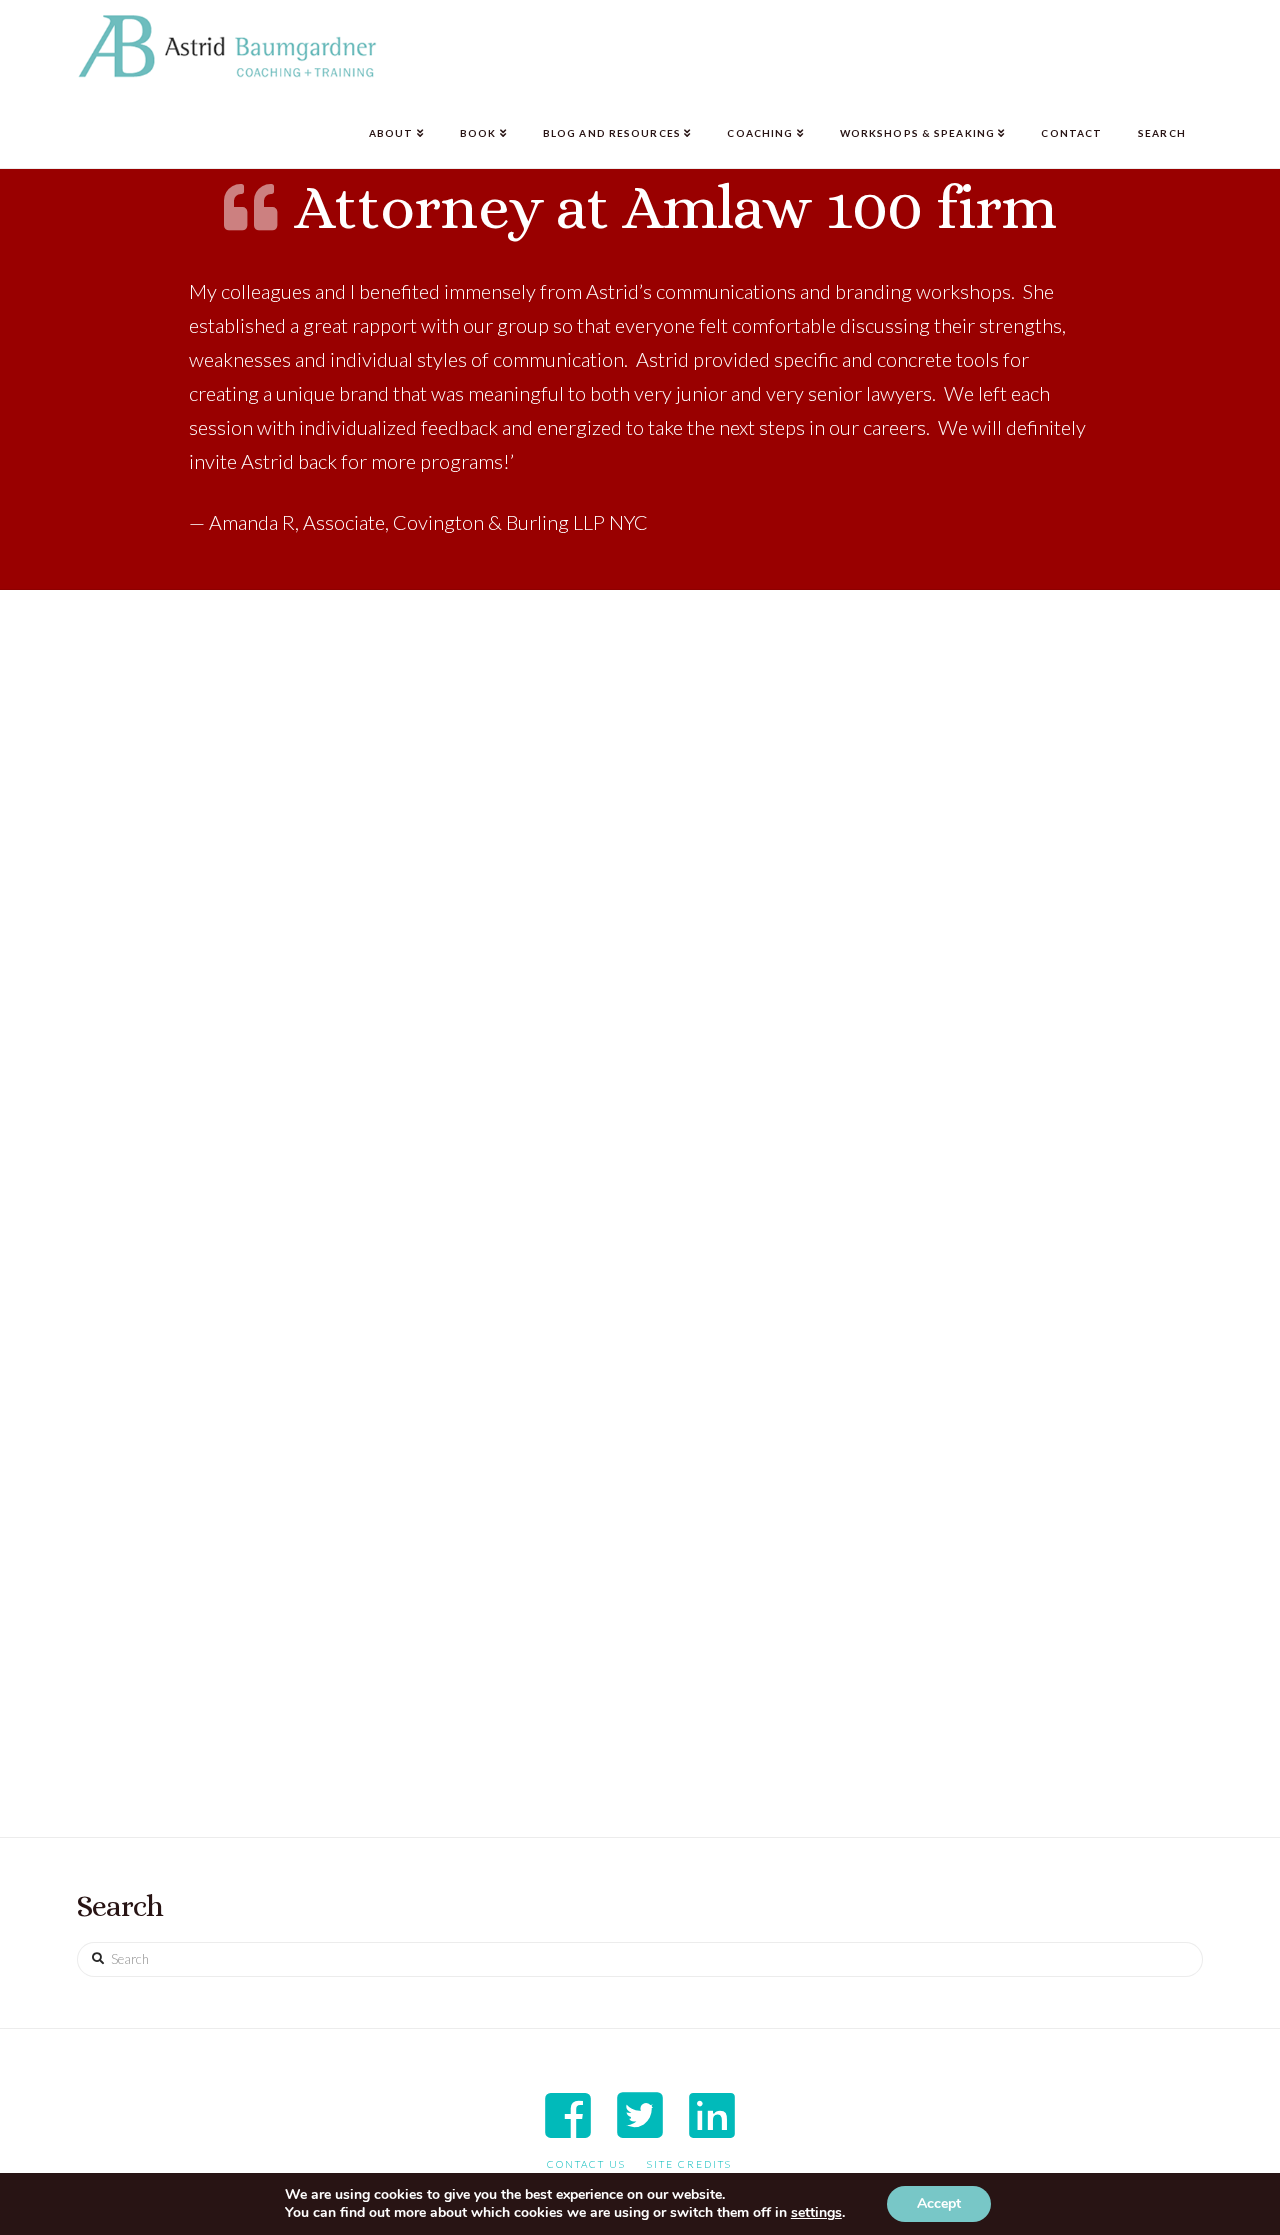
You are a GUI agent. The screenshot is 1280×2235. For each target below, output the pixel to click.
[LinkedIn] (712, 2115)
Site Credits (689, 2164)
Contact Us (586, 2164)
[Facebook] (568, 2115)
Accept (939, 2203)
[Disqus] (640, 933)
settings (816, 2213)
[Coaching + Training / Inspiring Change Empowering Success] (227, 46)
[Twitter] (640, 2115)
